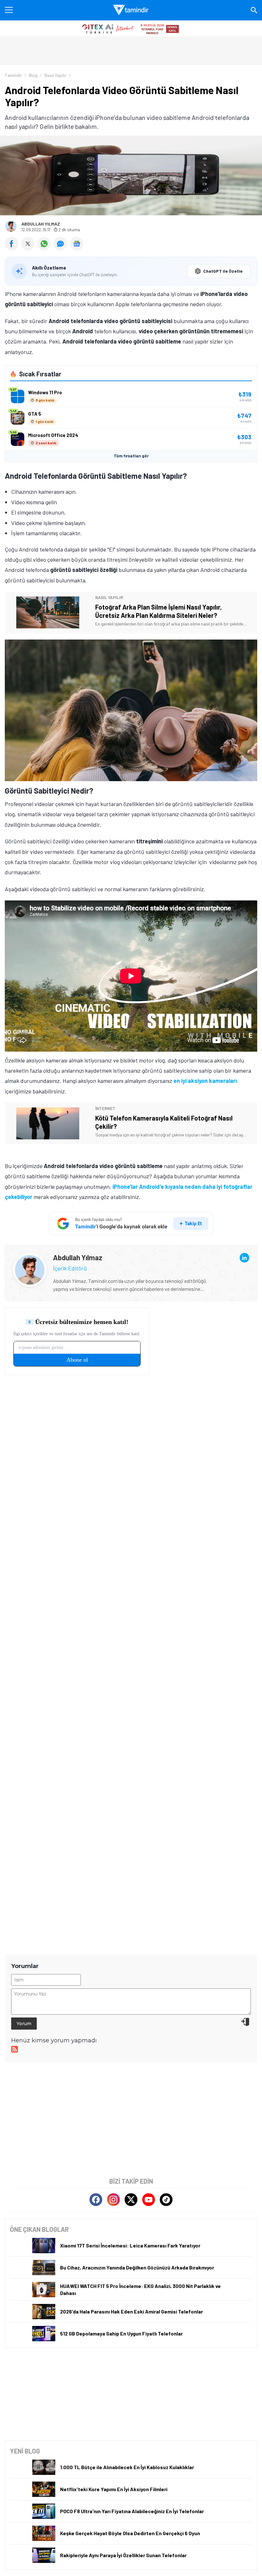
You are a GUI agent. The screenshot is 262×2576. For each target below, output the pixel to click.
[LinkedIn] (244, 1258)
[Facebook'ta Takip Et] (96, 2200)
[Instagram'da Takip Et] (113, 2200)
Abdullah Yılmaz (41, 224)
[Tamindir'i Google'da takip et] (131, 1224)
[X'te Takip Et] (131, 2200)
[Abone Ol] (77, 244)
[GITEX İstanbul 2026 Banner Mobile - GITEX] (131, 28)
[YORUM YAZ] (62, 248)
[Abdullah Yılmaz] (30, 1258)
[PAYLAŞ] (13, 248)
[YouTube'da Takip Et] (149, 2200)
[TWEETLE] (29, 248)
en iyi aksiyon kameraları (205, 1081)
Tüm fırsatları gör (131, 456)
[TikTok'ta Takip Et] (166, 2200)
